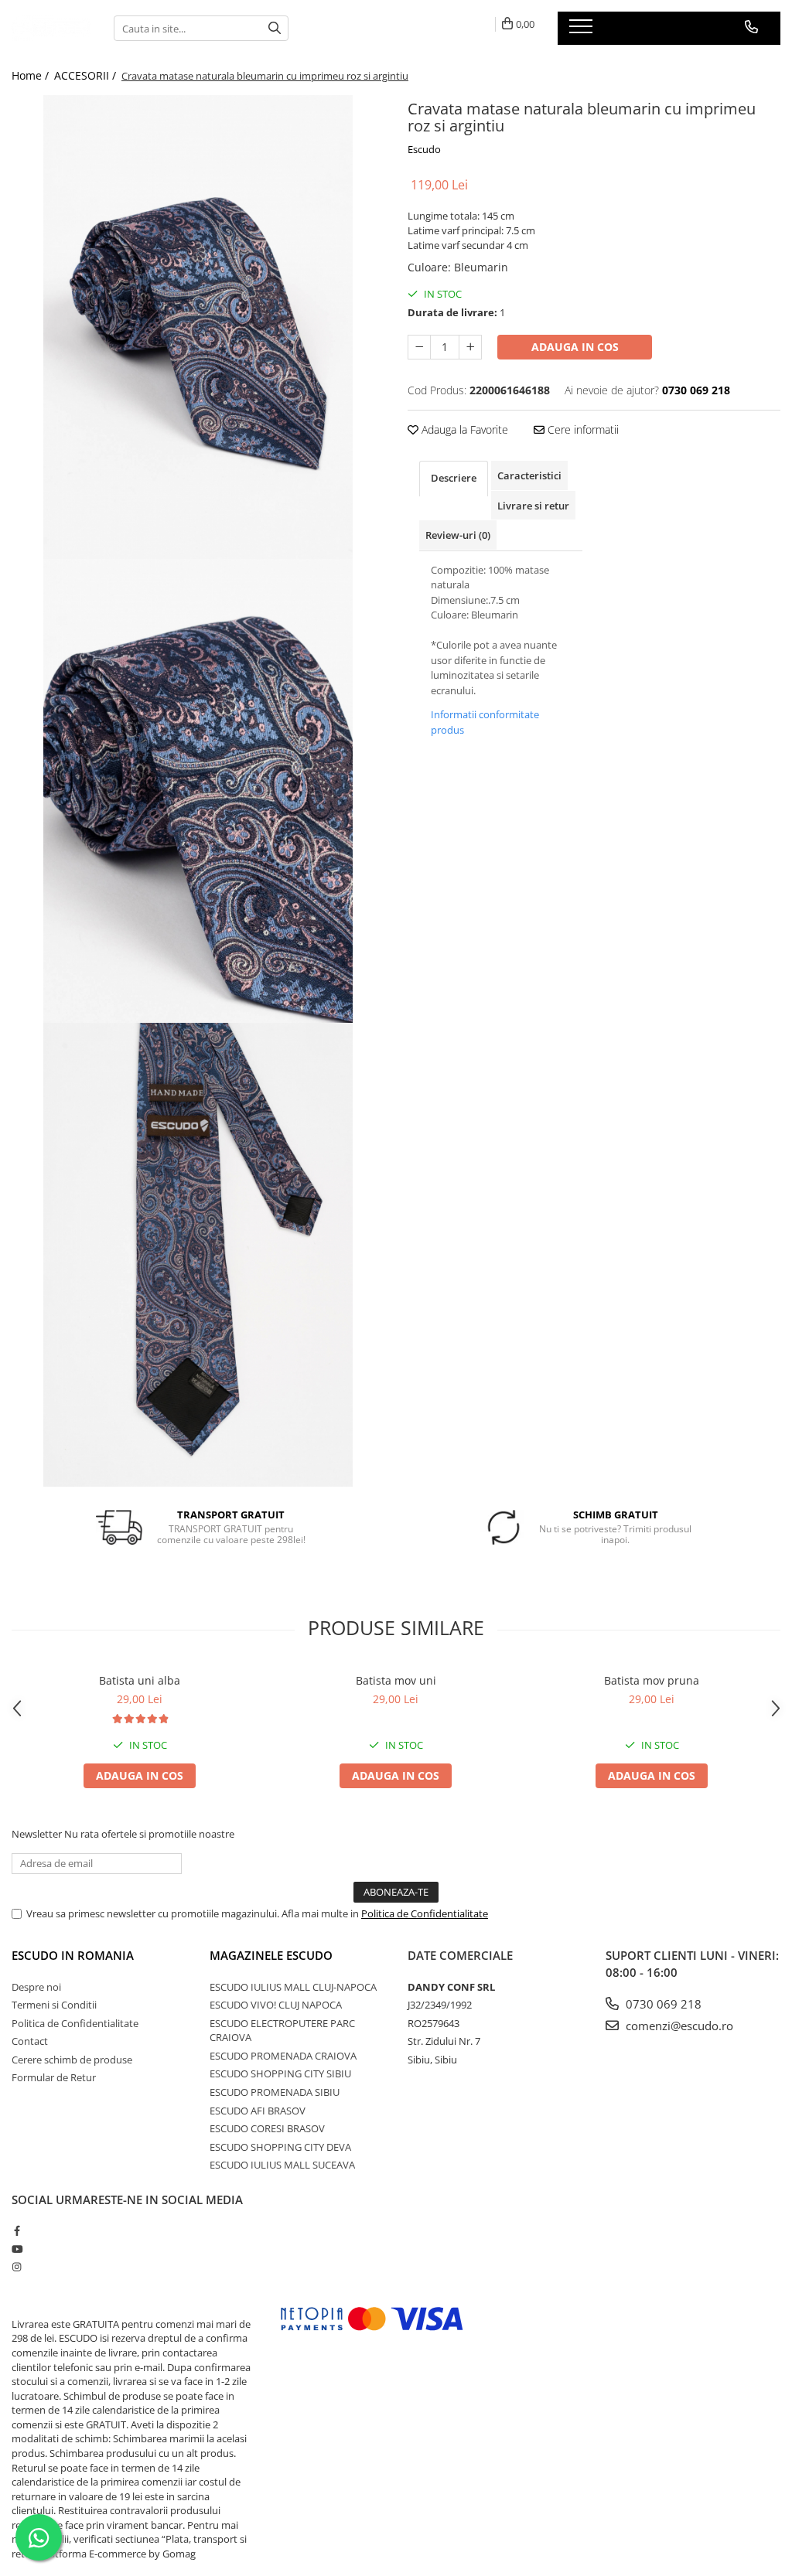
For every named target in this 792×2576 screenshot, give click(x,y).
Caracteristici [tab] (529, 475)
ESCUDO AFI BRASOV (258, 2111)
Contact (30, 2041)
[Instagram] (17, 2267)
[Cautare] (275, 28)
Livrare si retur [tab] (533, 506)
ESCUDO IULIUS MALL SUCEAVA (282, 2165)
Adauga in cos (575, 347)
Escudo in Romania (73, 1955)
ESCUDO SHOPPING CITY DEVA (280, 2147)
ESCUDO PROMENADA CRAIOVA (283, 2056)
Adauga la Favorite (463, 429)
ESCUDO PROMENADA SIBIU (275, 2092)
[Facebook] (17, 2230)
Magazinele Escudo (271, 1955)
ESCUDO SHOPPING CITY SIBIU (280, 2073)
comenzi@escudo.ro (678, 2026)
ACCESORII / (87, 75)
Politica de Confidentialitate (425, 1913)
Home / (32, 75)
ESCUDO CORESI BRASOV (267, 2128)
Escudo (424, 149)
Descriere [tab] (454, 478)
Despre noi (36, 1987)
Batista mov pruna (652, 1680)
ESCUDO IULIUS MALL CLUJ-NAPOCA (293, 1987)
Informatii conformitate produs (485, 722)
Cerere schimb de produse (72, 2060)
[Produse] (583, 31)
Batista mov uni (396, 1680)
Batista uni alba (140, 1680)
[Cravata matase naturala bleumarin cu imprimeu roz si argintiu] (198, 327)
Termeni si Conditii (54, 2005)
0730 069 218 (662, 2004)
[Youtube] (17, 2249)
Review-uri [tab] (458, 535)
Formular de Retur (54, 2077)
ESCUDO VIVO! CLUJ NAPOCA (276, 2005)
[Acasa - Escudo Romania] (51, 28)
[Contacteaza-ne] (751, 27)
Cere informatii (582, 429)
